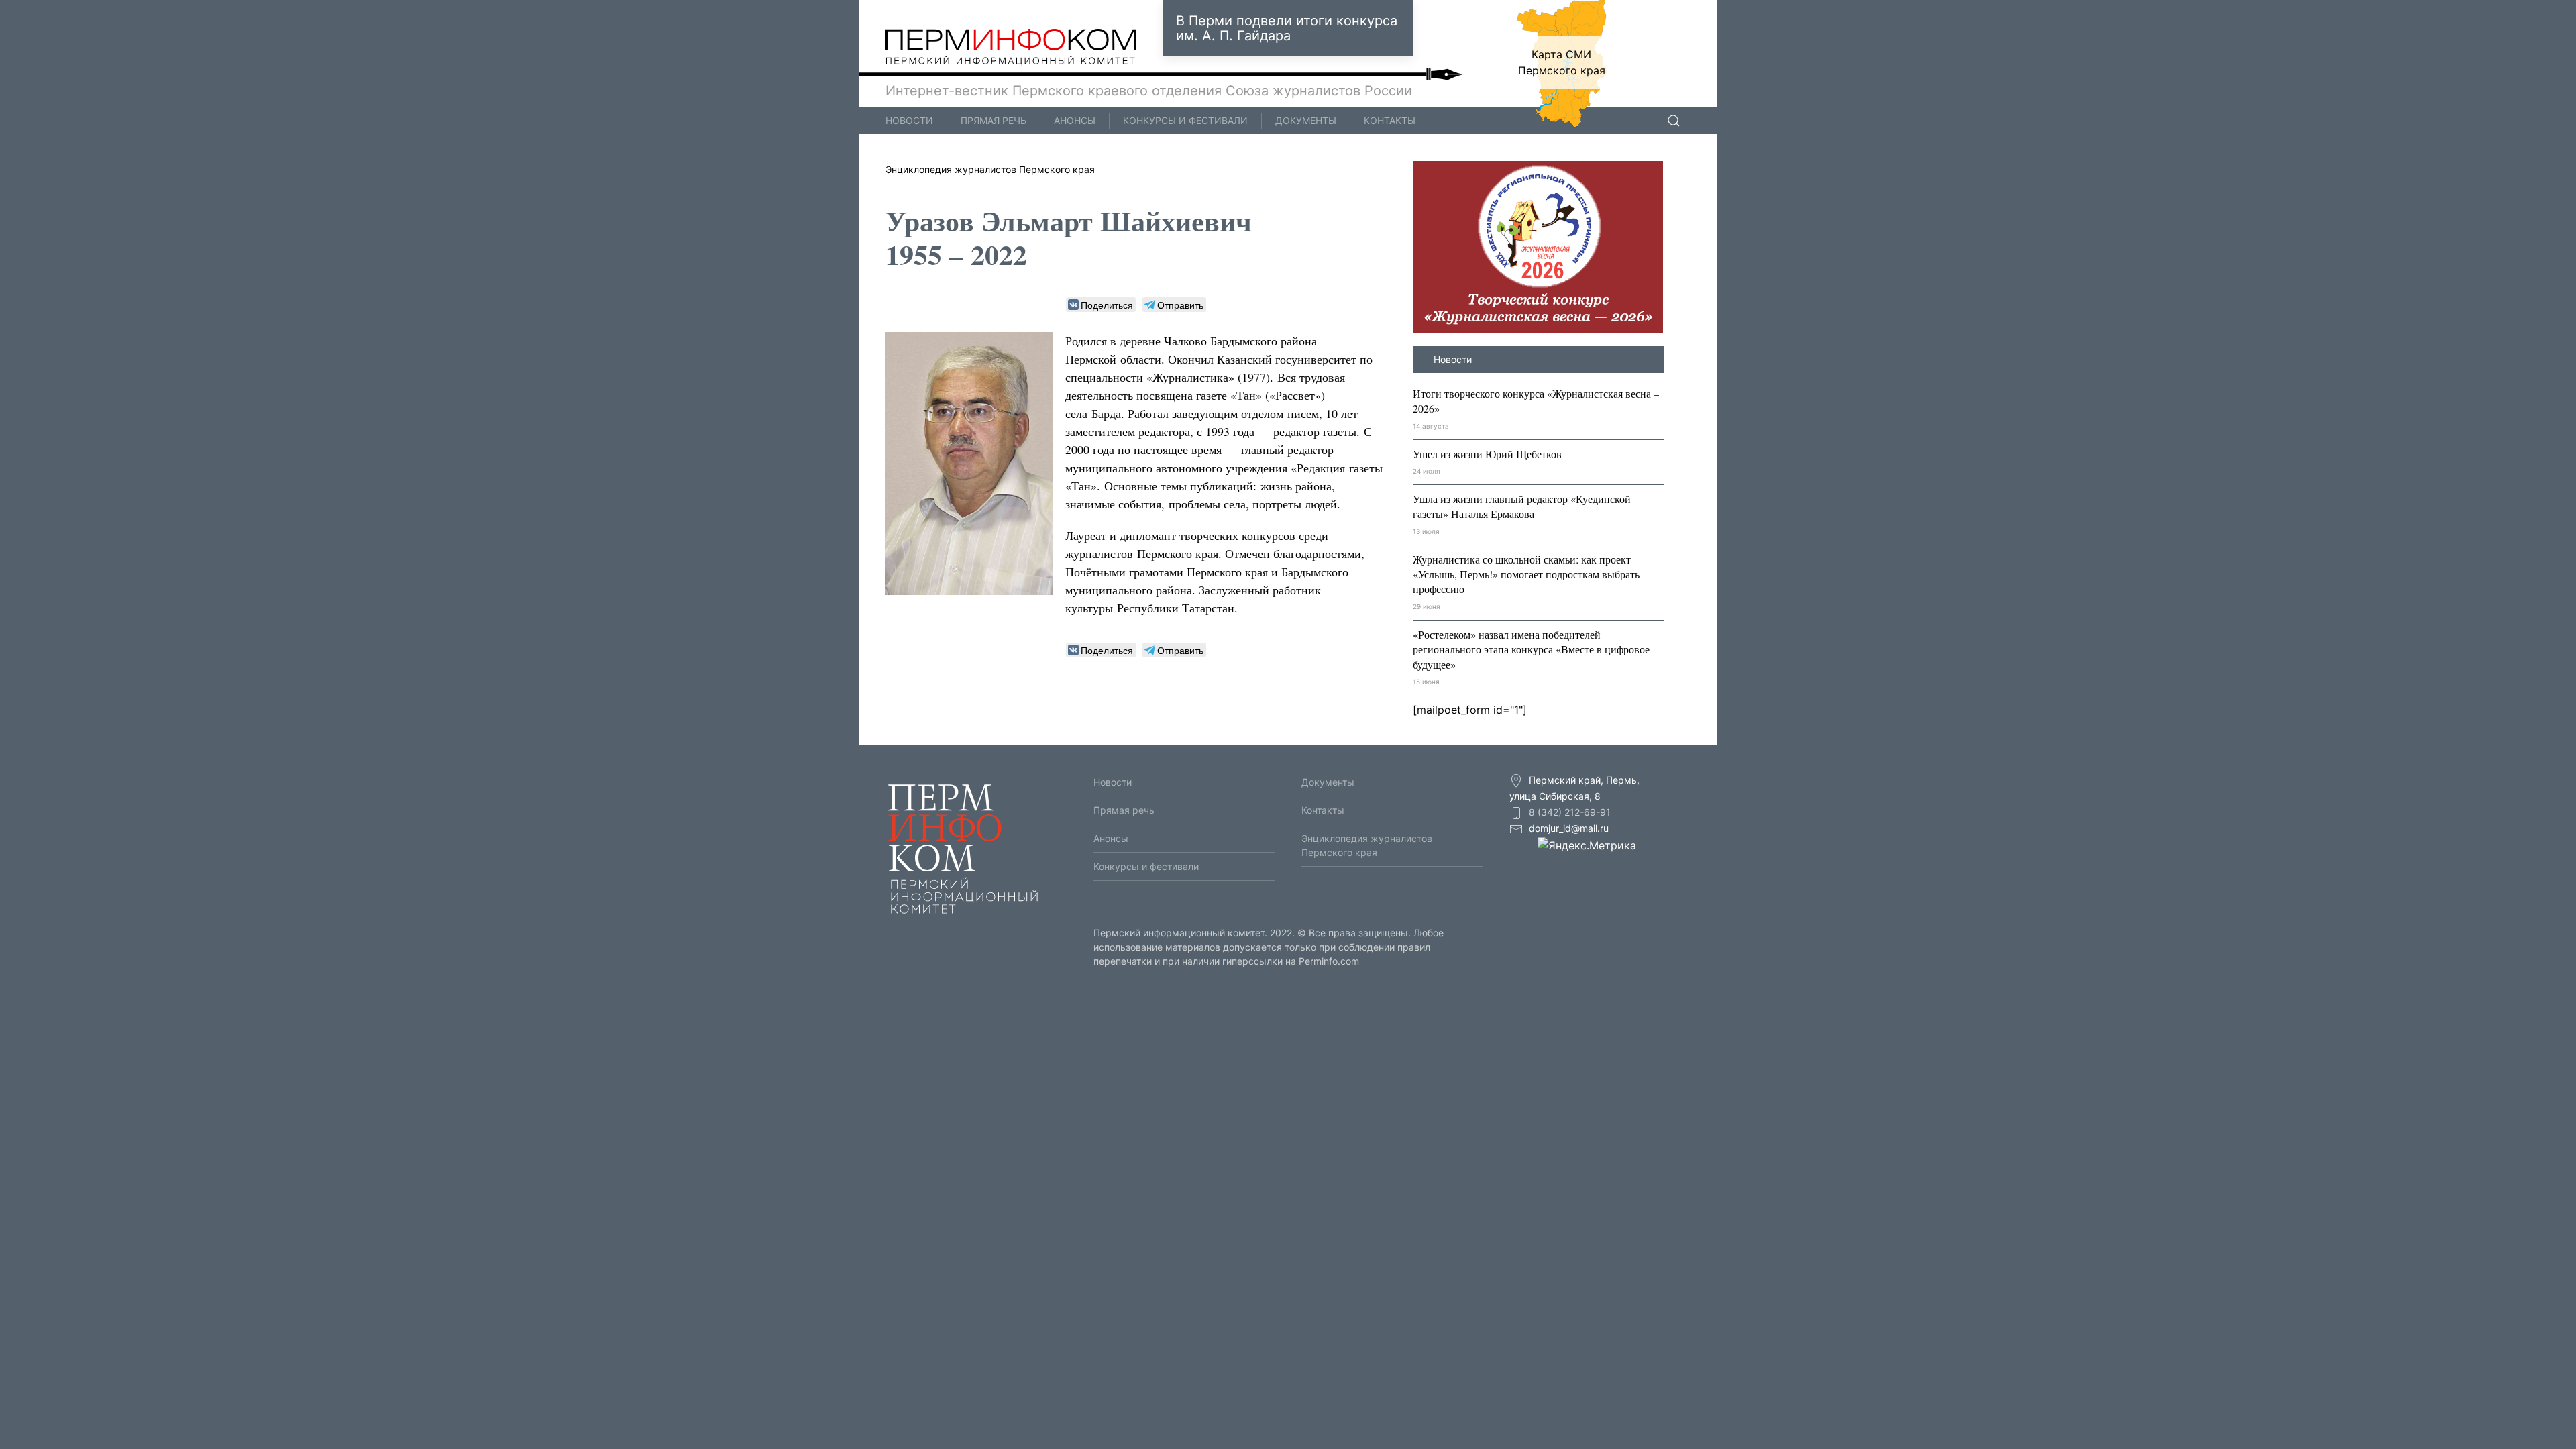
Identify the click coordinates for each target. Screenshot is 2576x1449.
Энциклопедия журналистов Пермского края (990, 169)
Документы (1306, 120)
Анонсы (1075, 120)
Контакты (1390, 120)
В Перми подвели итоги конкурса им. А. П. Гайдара (1287, 28)
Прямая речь (994, 120)
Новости (909, 120)
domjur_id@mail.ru (1569, 828)
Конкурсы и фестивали (1185, 120)
